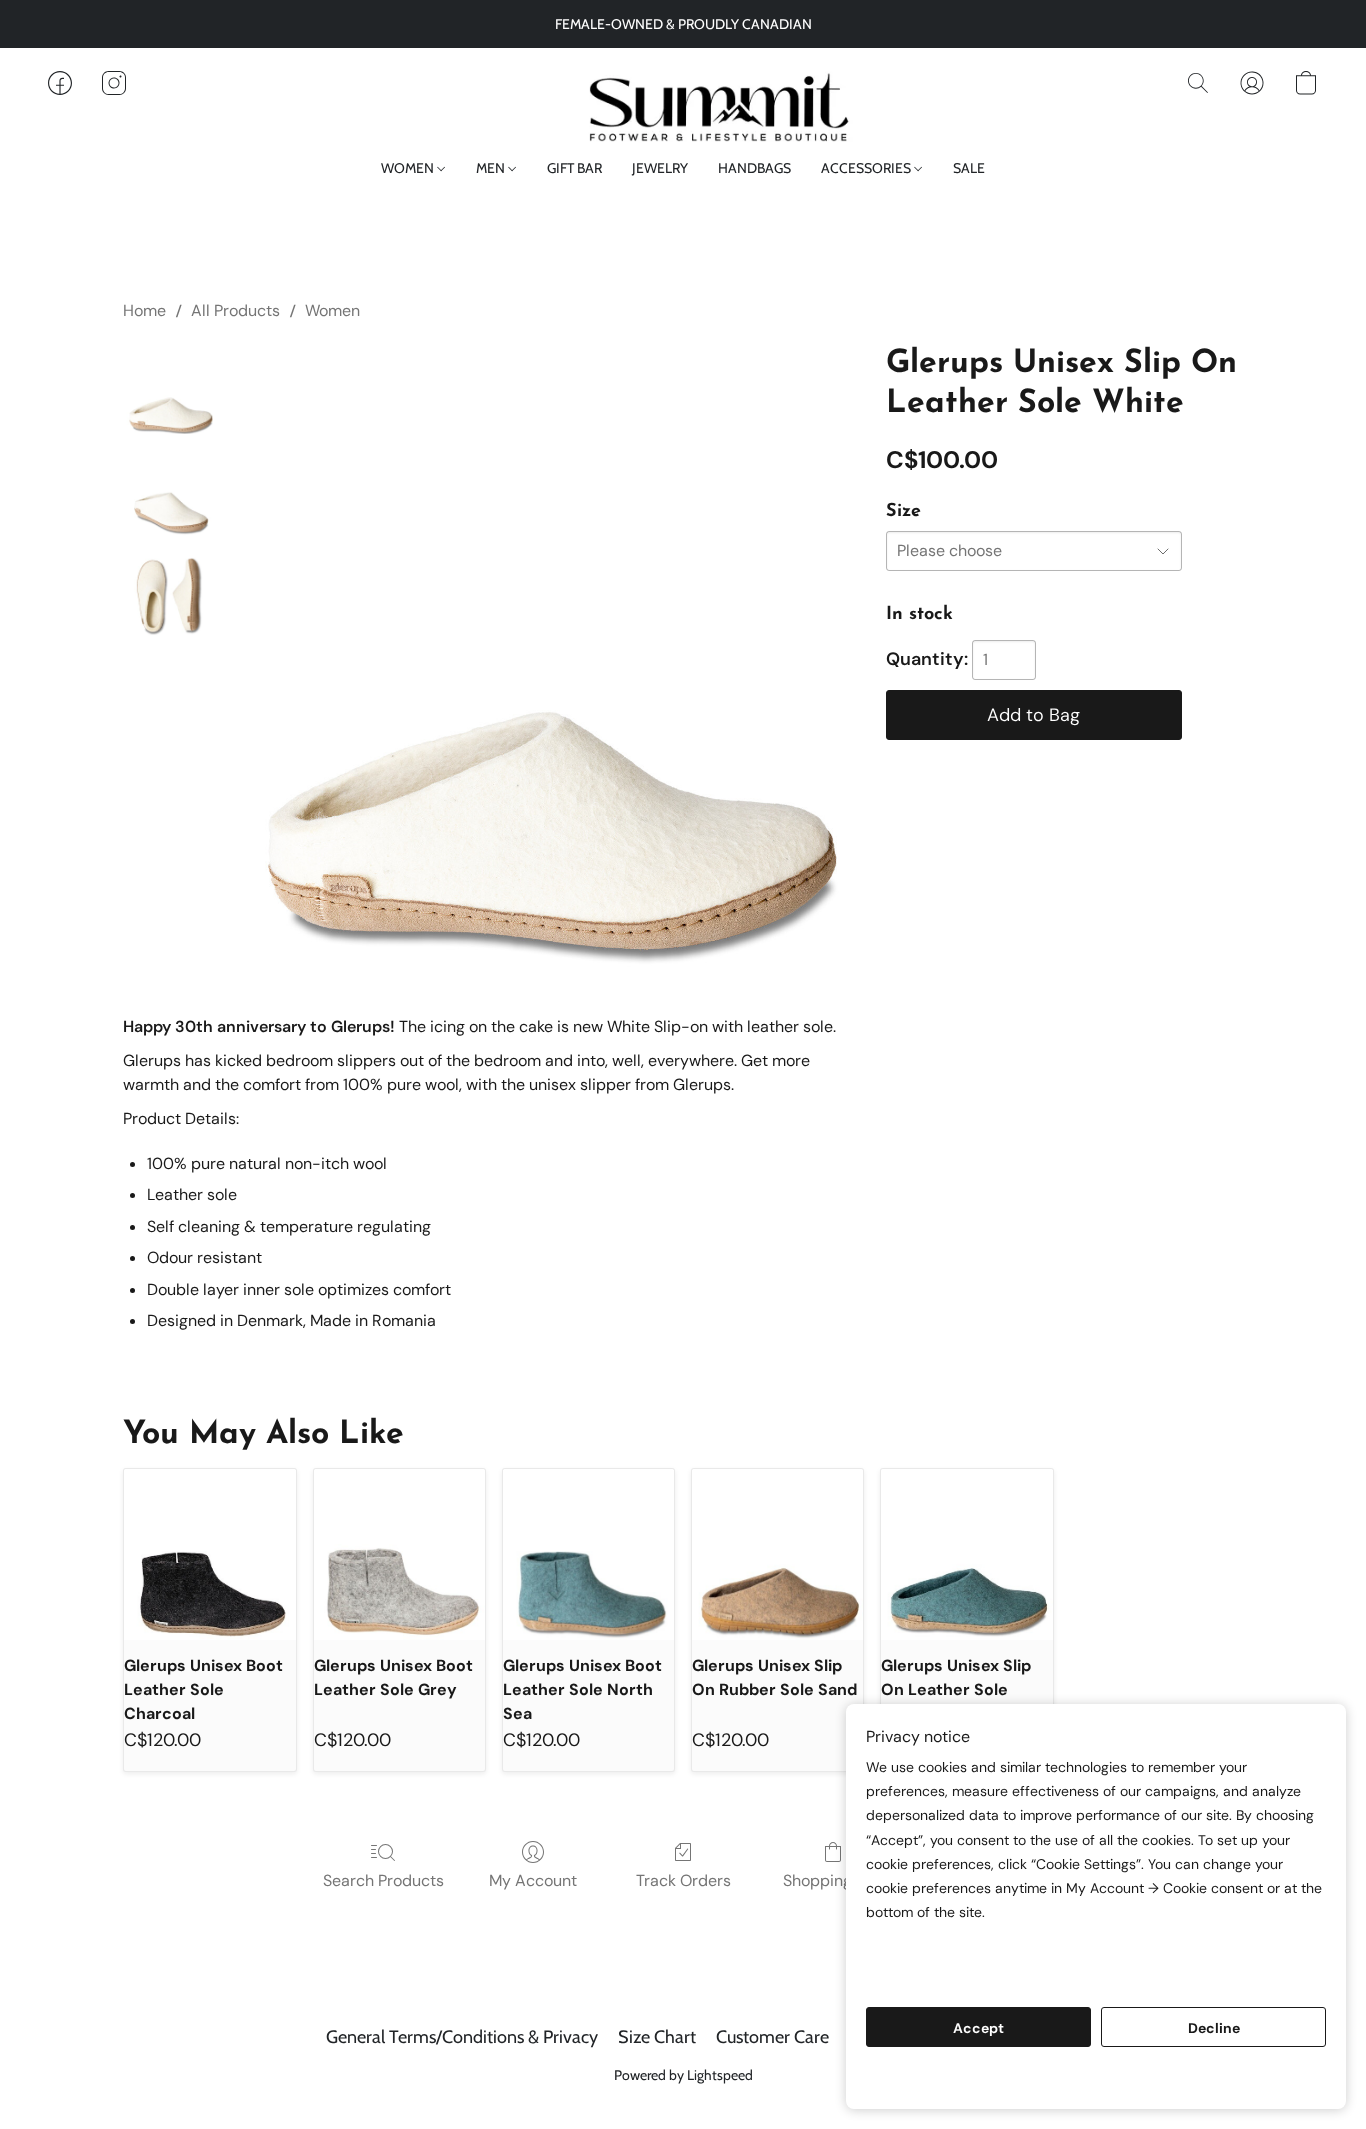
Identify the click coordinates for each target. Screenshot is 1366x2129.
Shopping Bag (833, 1880)
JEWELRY (660, 168)
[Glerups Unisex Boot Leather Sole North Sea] (588, 1554)
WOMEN (409, 168)
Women (332, 310)
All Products (235, 310)
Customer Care (772, 2037)
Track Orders (683, 1880)
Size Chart (657, 2037)
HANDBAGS (754, 168)
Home (144, 310)
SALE (969, 168)
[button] (682, 103)
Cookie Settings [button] (1096, 2078)
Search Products (383, 1880)
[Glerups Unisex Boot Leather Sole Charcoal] (209, 1554)
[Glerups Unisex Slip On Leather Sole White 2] (169, 590)
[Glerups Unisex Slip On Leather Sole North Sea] (966, 1554)
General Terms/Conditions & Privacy (462, 2037)
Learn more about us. (943, 1974)
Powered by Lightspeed (683, 2075)
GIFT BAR (574, 168)
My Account (533, 1880)
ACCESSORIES (867, 168)
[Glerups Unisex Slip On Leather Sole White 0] (169, 390)
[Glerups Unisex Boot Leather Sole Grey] (399, 1554)
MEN (492, 168)
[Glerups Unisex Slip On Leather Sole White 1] (169, 490)
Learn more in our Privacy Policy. (984, 1950)
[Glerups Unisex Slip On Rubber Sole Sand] (777, 1554)
